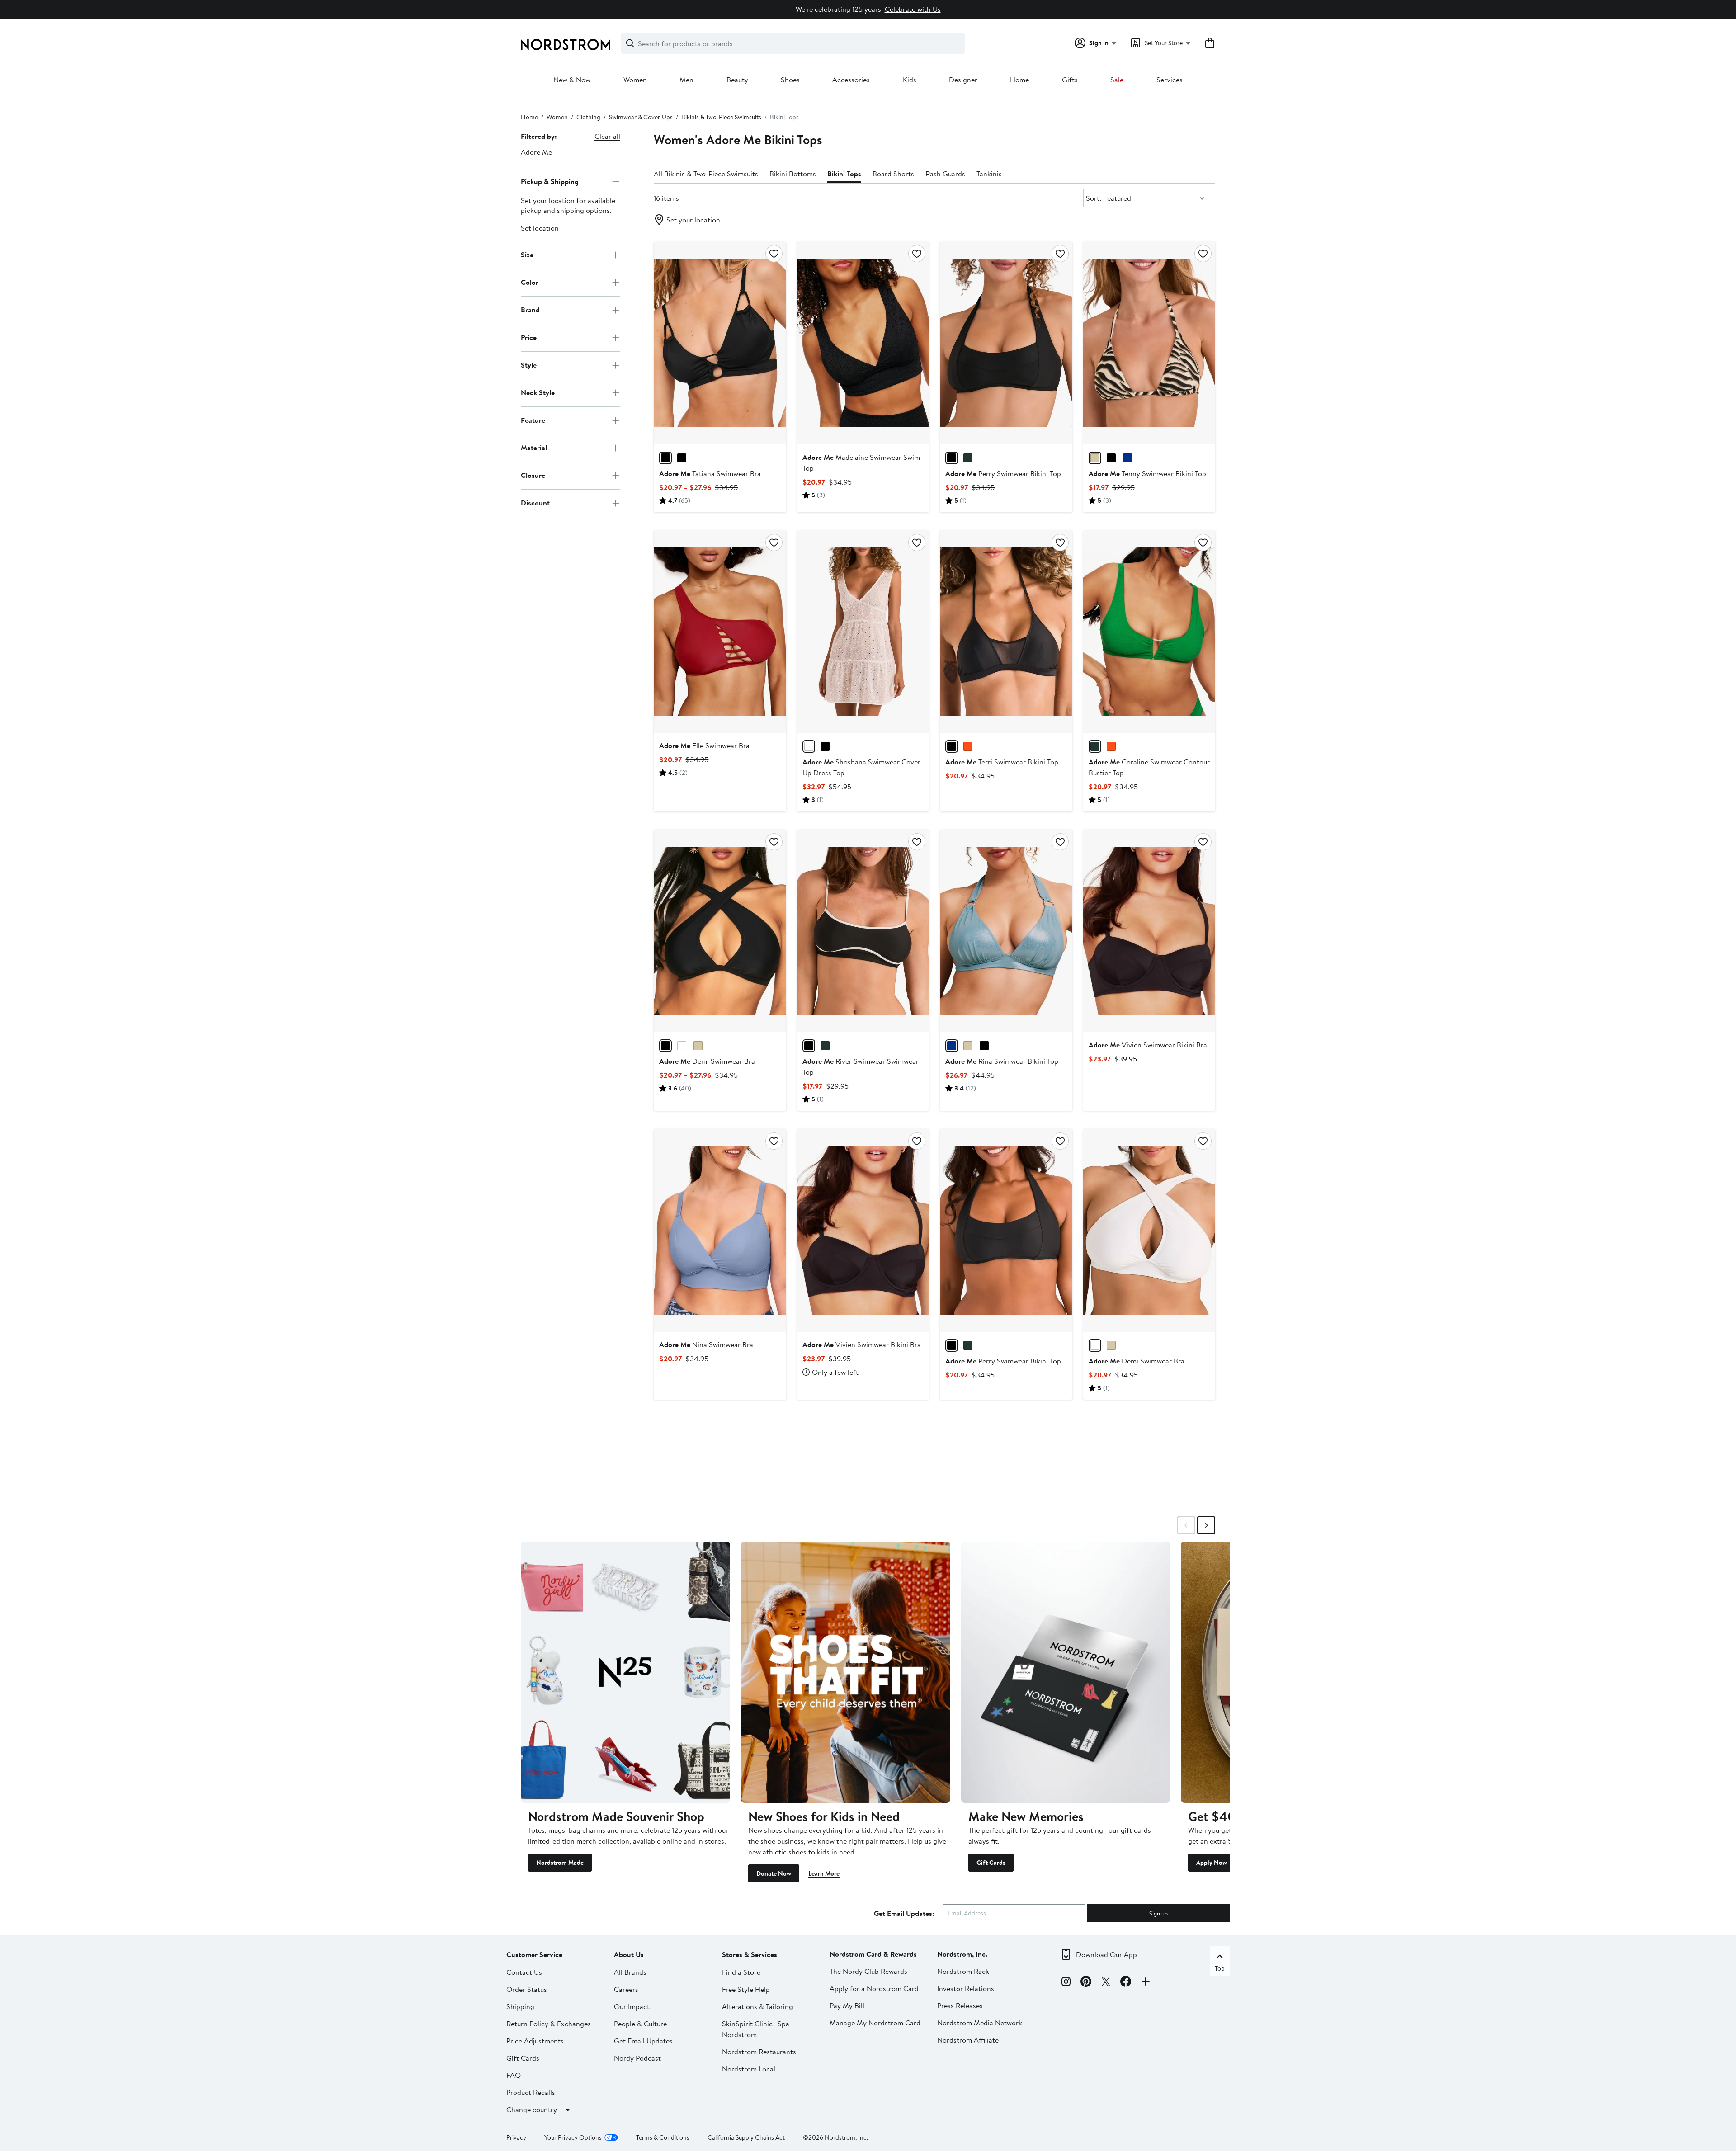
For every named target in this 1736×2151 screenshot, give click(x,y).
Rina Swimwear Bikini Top (1002, 1061)
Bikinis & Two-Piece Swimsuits (721, 117)
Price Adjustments (535, 2041)
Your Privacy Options (573, 2137)
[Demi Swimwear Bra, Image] (720, 931)
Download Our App (1106, 1954)
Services (1170, 80)
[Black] (665, 458)
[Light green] (825, 1046)
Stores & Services (750, 1954)
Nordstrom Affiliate (968, 2040)
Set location (540, 228)
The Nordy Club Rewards (868, 1971)
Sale (1117, 80)
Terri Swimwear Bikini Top (1002, 762)
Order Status (527, 1989)
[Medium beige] (968, 1046)
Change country (532, 2109)
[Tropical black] (682, 458)
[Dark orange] (968, 746)
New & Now (572, 80)
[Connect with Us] (1146, 1983)
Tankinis (989, 174)
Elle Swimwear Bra (704, 745)
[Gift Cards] (1066, 1672)
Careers (626, 1989)
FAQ (514, 2075)
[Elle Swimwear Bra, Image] (720, 632)
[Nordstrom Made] (625, 1672)
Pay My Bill (847, 2005)
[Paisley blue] (1127, 458)
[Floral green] (968, 458)
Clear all (607, 136)
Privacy (516, 2137)
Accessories (851, 80)
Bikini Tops (844, 174)
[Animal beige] (1095, 458)
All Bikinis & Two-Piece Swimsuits (706, 174)
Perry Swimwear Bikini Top (1003, 473)
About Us (629, 1954)
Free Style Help (746, 1989)
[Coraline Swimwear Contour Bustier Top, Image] (1149, 632)
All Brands (630, 1972)
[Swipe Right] (1206, 1525)
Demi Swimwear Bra (707, 1061)
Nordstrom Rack (963, 1971)
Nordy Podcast (637, 2058)
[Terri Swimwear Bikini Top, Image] (1006, 632)
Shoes (790, 80)
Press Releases (960, 2005)
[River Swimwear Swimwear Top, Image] (863, 931)
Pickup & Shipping (550, 181)
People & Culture (640, 2024)
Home (1019, 80)
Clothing (588, 117)
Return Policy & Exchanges (549, 2024)
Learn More (824, 1873)
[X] (1106, 1983)
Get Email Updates (643, 2041)
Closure (533, 475)
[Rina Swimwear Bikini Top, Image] (1006, 931)
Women (635, 80)
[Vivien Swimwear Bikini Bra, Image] (1149, 931)
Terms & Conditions (663, 2137)
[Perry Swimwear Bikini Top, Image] (1006, 343)
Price (529, 337)
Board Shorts (893, 174)
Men (686, 80)
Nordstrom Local (749, 2069)
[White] (809, 746)
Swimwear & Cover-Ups (641, 117)
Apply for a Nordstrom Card (874, 1988)
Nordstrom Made (560, 1863)
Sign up (1158, 1913)
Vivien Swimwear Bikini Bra (1148, 1045)
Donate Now (774, 1873)
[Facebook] (1126, 1983)
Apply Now (1212, 1863)
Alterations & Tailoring (757, 2006)
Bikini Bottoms (793, 174)
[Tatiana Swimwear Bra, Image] (720, 343)
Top (1220, 1968)
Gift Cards (991, 1863)
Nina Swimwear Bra (706, 1344)
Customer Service (534, 1954)
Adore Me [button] (536, 152)
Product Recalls (531, 2092)
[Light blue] (952, 1046)
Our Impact (632, 2006)
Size (527, 255)
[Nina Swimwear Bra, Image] (720, 1230)
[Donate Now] (846, 1672)
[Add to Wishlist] (774, 254)
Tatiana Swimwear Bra (710, 473)
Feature (533, 420)
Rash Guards (945, 174)
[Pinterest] (1086, 1983)
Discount (535, 503)
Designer (963, 80)
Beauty (737, 80)
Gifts (1070, 80)
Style (529, 365)
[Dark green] (1095, 746)
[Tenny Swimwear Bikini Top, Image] (1149, 343)
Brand (530, 310)
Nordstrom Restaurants (759, 2052)
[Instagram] (1066, 1983)
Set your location (693, 220)
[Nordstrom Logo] (566, 45)
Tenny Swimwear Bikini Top (1147, 473)
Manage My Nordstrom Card (875, 2023)
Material (534, 448)
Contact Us (524, 1972)
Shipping (520, 2006)
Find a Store (741, 1972)
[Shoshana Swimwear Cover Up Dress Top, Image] (863, 632)
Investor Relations (966, 1988)
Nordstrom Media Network (980, 2023)
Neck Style (538, 392)
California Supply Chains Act (746, 2137)
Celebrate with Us (913, 9)
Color (530, 282)
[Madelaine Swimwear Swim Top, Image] (863, 343)
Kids (910, 80)
